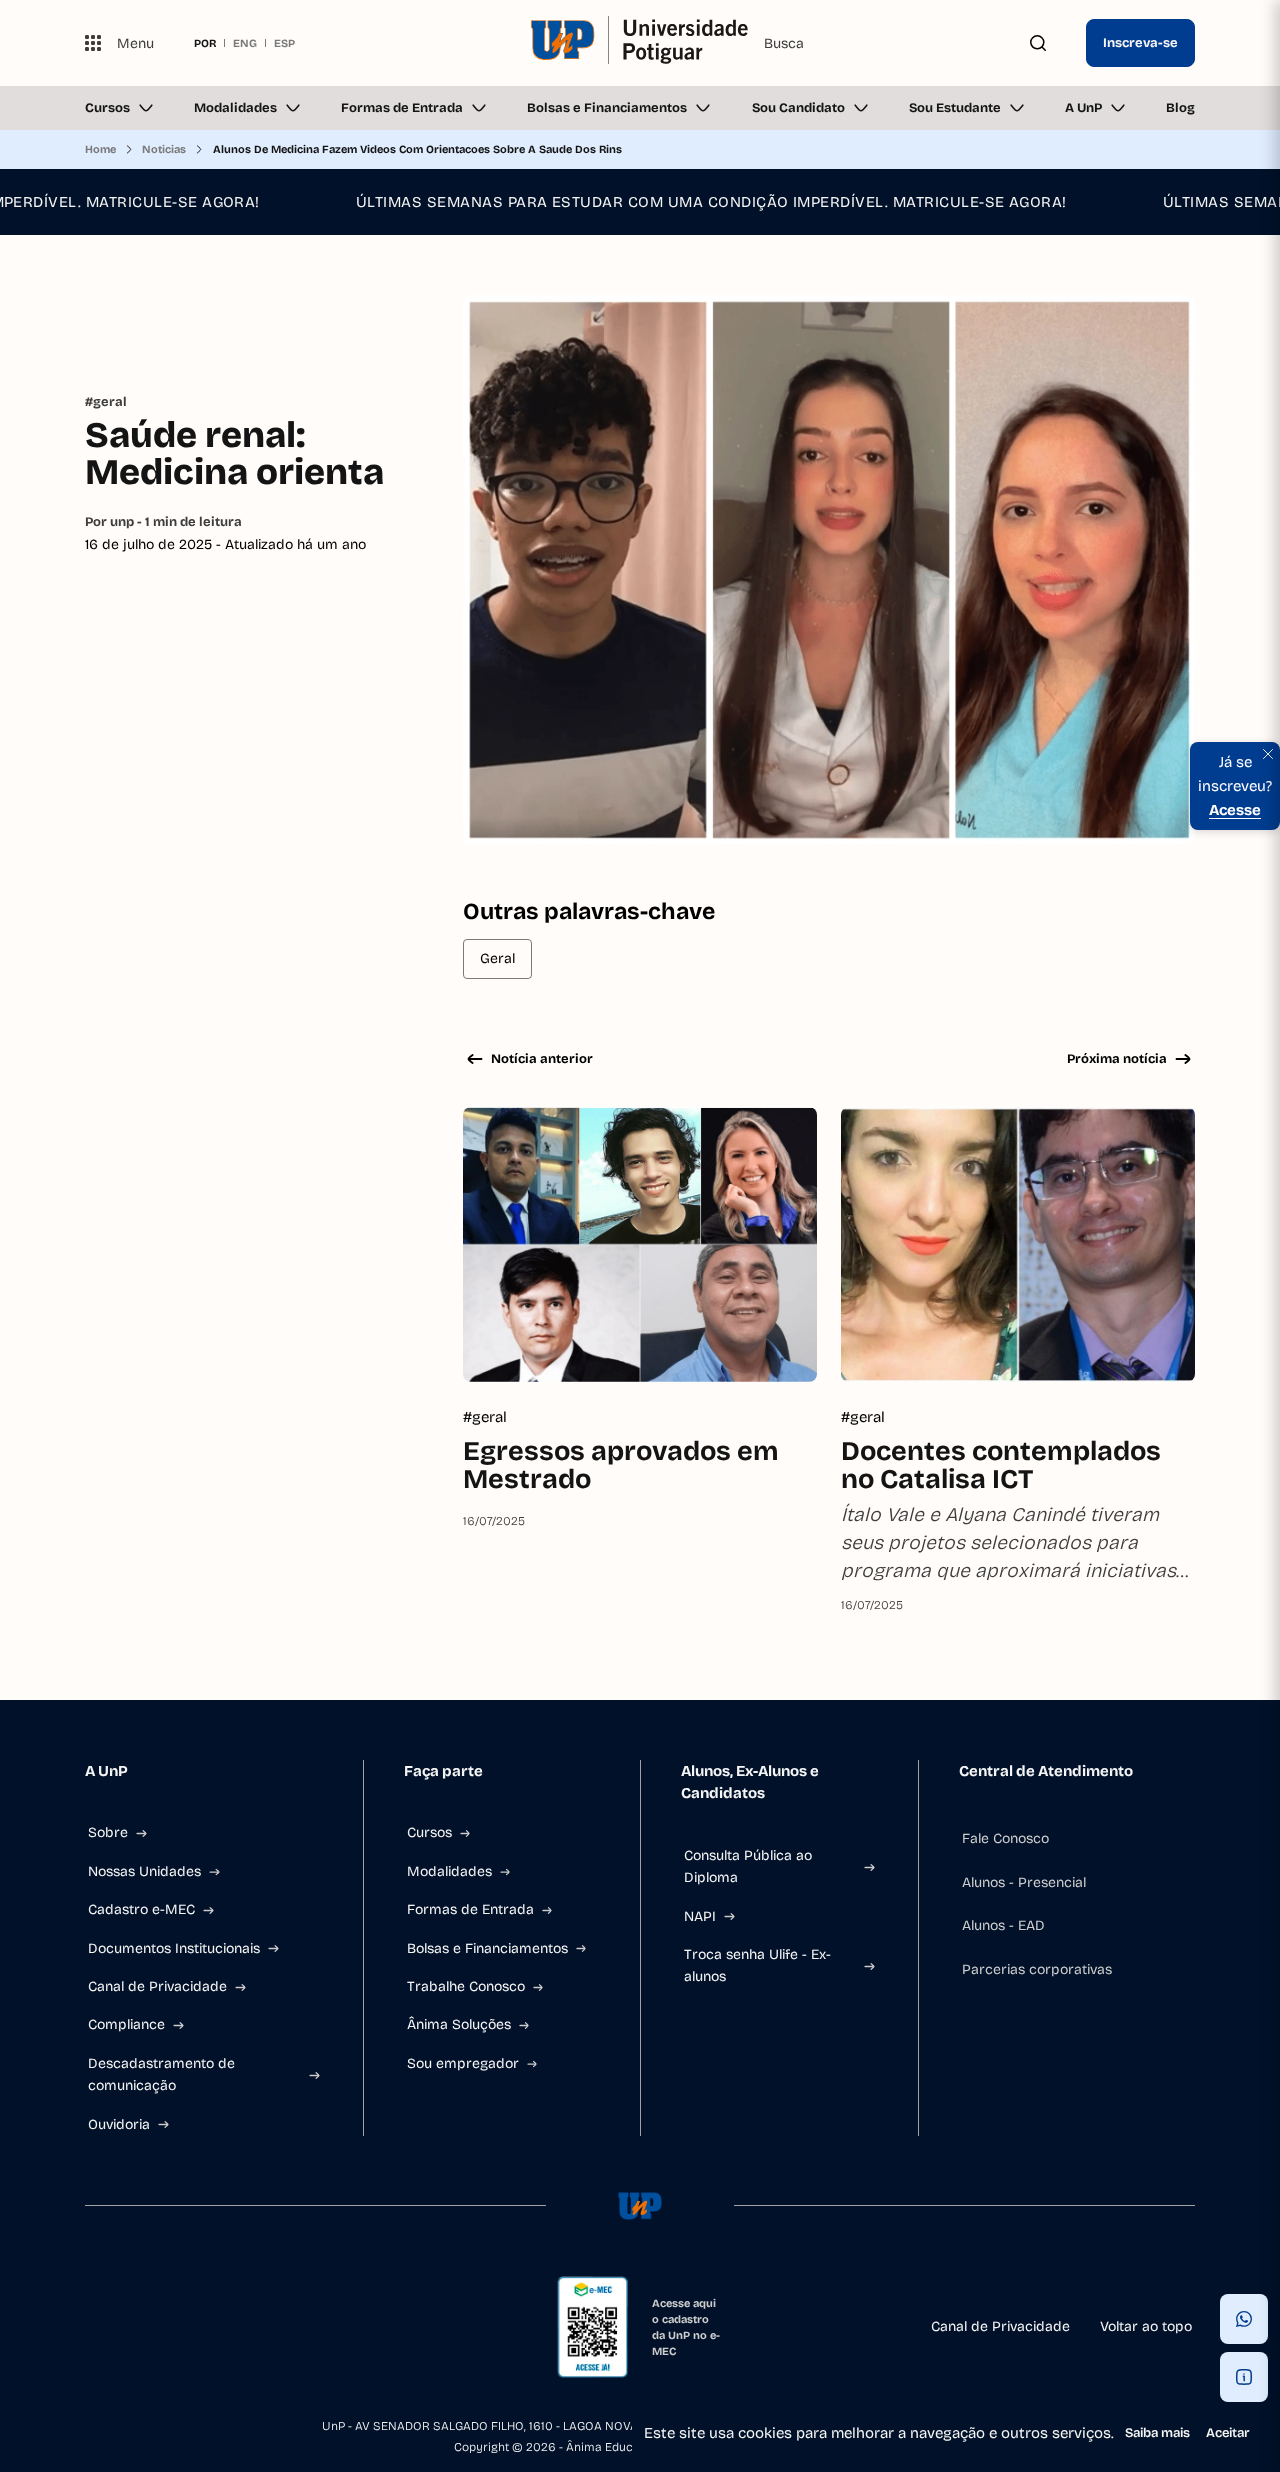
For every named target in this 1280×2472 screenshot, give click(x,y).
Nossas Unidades (144, 1871)
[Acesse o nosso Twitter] (237, 2327)
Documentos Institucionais (174, 1948)
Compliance (126, 2024)
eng (245, 43)
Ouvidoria (119, 2124)
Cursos (107, 108)
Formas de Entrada (402, 108)
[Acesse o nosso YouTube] (285, 2327)
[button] (1244, 2319)
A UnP (1083, 108)
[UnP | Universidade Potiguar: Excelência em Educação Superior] (640, 43)
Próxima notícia (1117, 1059)
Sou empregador (463, 2063)
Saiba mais (1157, 2433)
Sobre (108, 1832)
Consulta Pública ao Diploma (748, 1866)
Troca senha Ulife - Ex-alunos (757, 1965)
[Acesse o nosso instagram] (141, 2327)
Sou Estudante (955, 108)
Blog (1180, 108)
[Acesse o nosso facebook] (93, 2327)
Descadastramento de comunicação (161, 2074)
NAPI (700, 1916)
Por (163, 522)
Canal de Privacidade (157, 1986)
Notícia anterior (542, 1059)
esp (284, 43)
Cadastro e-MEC (141, 1909)
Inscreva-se (1140, 43)
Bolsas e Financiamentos (607, 108)
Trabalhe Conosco (466, 1986)
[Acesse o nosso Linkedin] (189, 2327)
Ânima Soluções (459, 2024)
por (205, 43)
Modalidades (235, 108)
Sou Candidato (798, 108)
